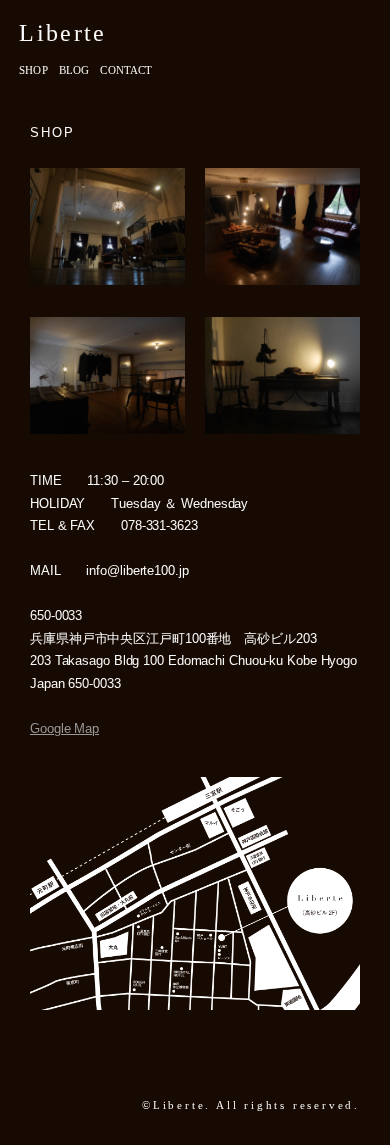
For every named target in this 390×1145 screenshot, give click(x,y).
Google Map (64, 728)
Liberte (62, 33)
